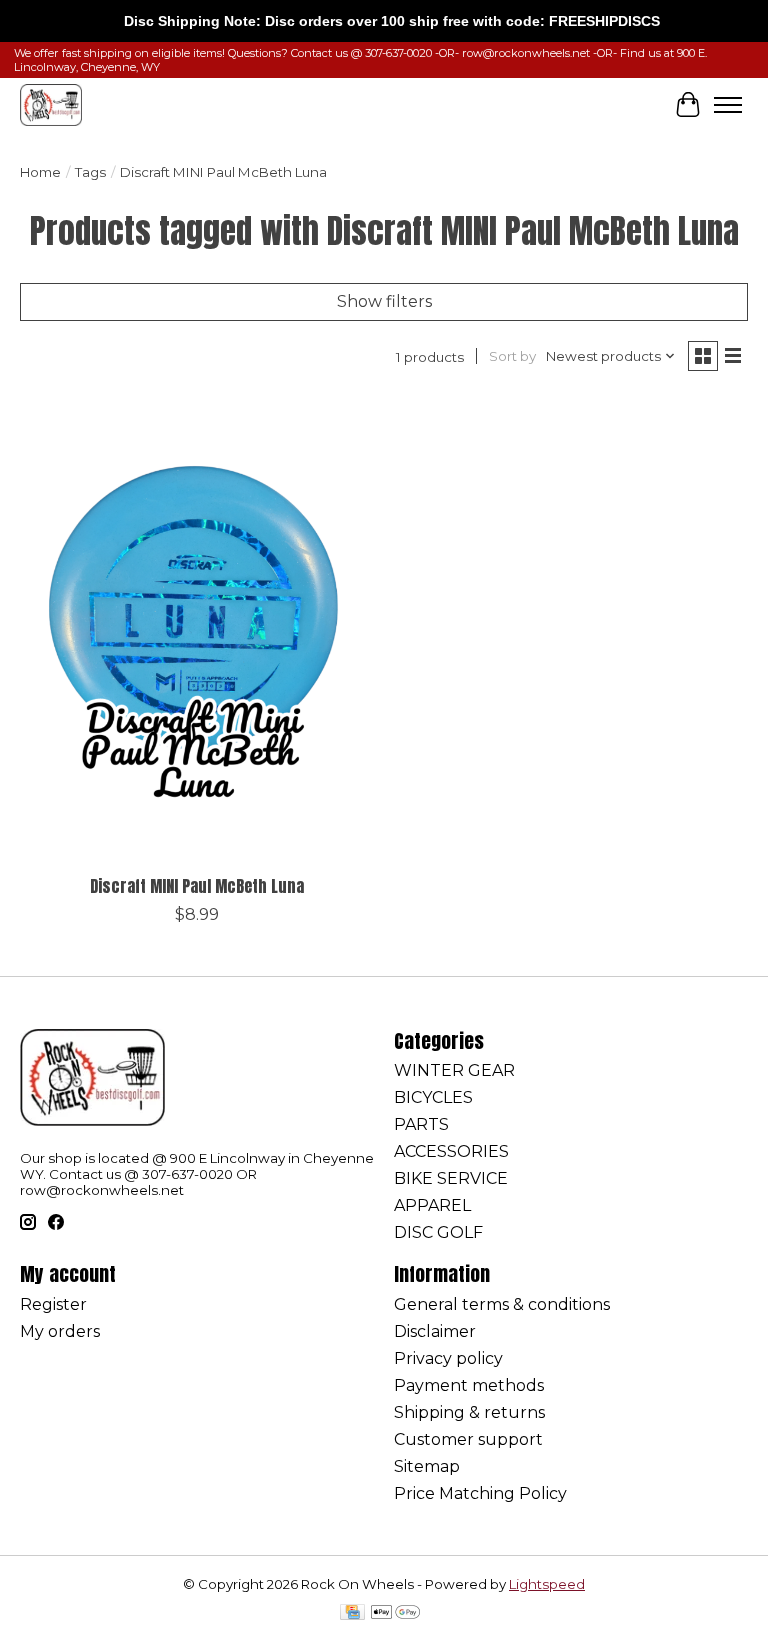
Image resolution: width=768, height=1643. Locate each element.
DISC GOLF (438, 1232)
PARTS (421, 1124)
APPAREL (432, 1205)
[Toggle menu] (728, 105)
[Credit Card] (352, 1613)
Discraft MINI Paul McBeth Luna (197, 886)
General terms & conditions (502, 1304)
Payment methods (469, 1385)
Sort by (512, 356)
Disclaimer (435, 1331)
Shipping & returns (469, 1412)
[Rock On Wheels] (51, 104)
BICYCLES (433, 1097)
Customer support (468, 1439)
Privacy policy (448, 1358)
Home (40, 172)
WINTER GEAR (454, 1070)
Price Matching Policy (480, 1493)
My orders (60, 1331)
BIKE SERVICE (451, 1178)
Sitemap (427, 1466)
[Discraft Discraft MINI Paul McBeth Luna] (197, 630)
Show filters (384, 301)
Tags (90, 172)
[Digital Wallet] (395, 1613)
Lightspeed (547, 1584)
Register (53, 1304)
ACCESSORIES (451, 1151)
